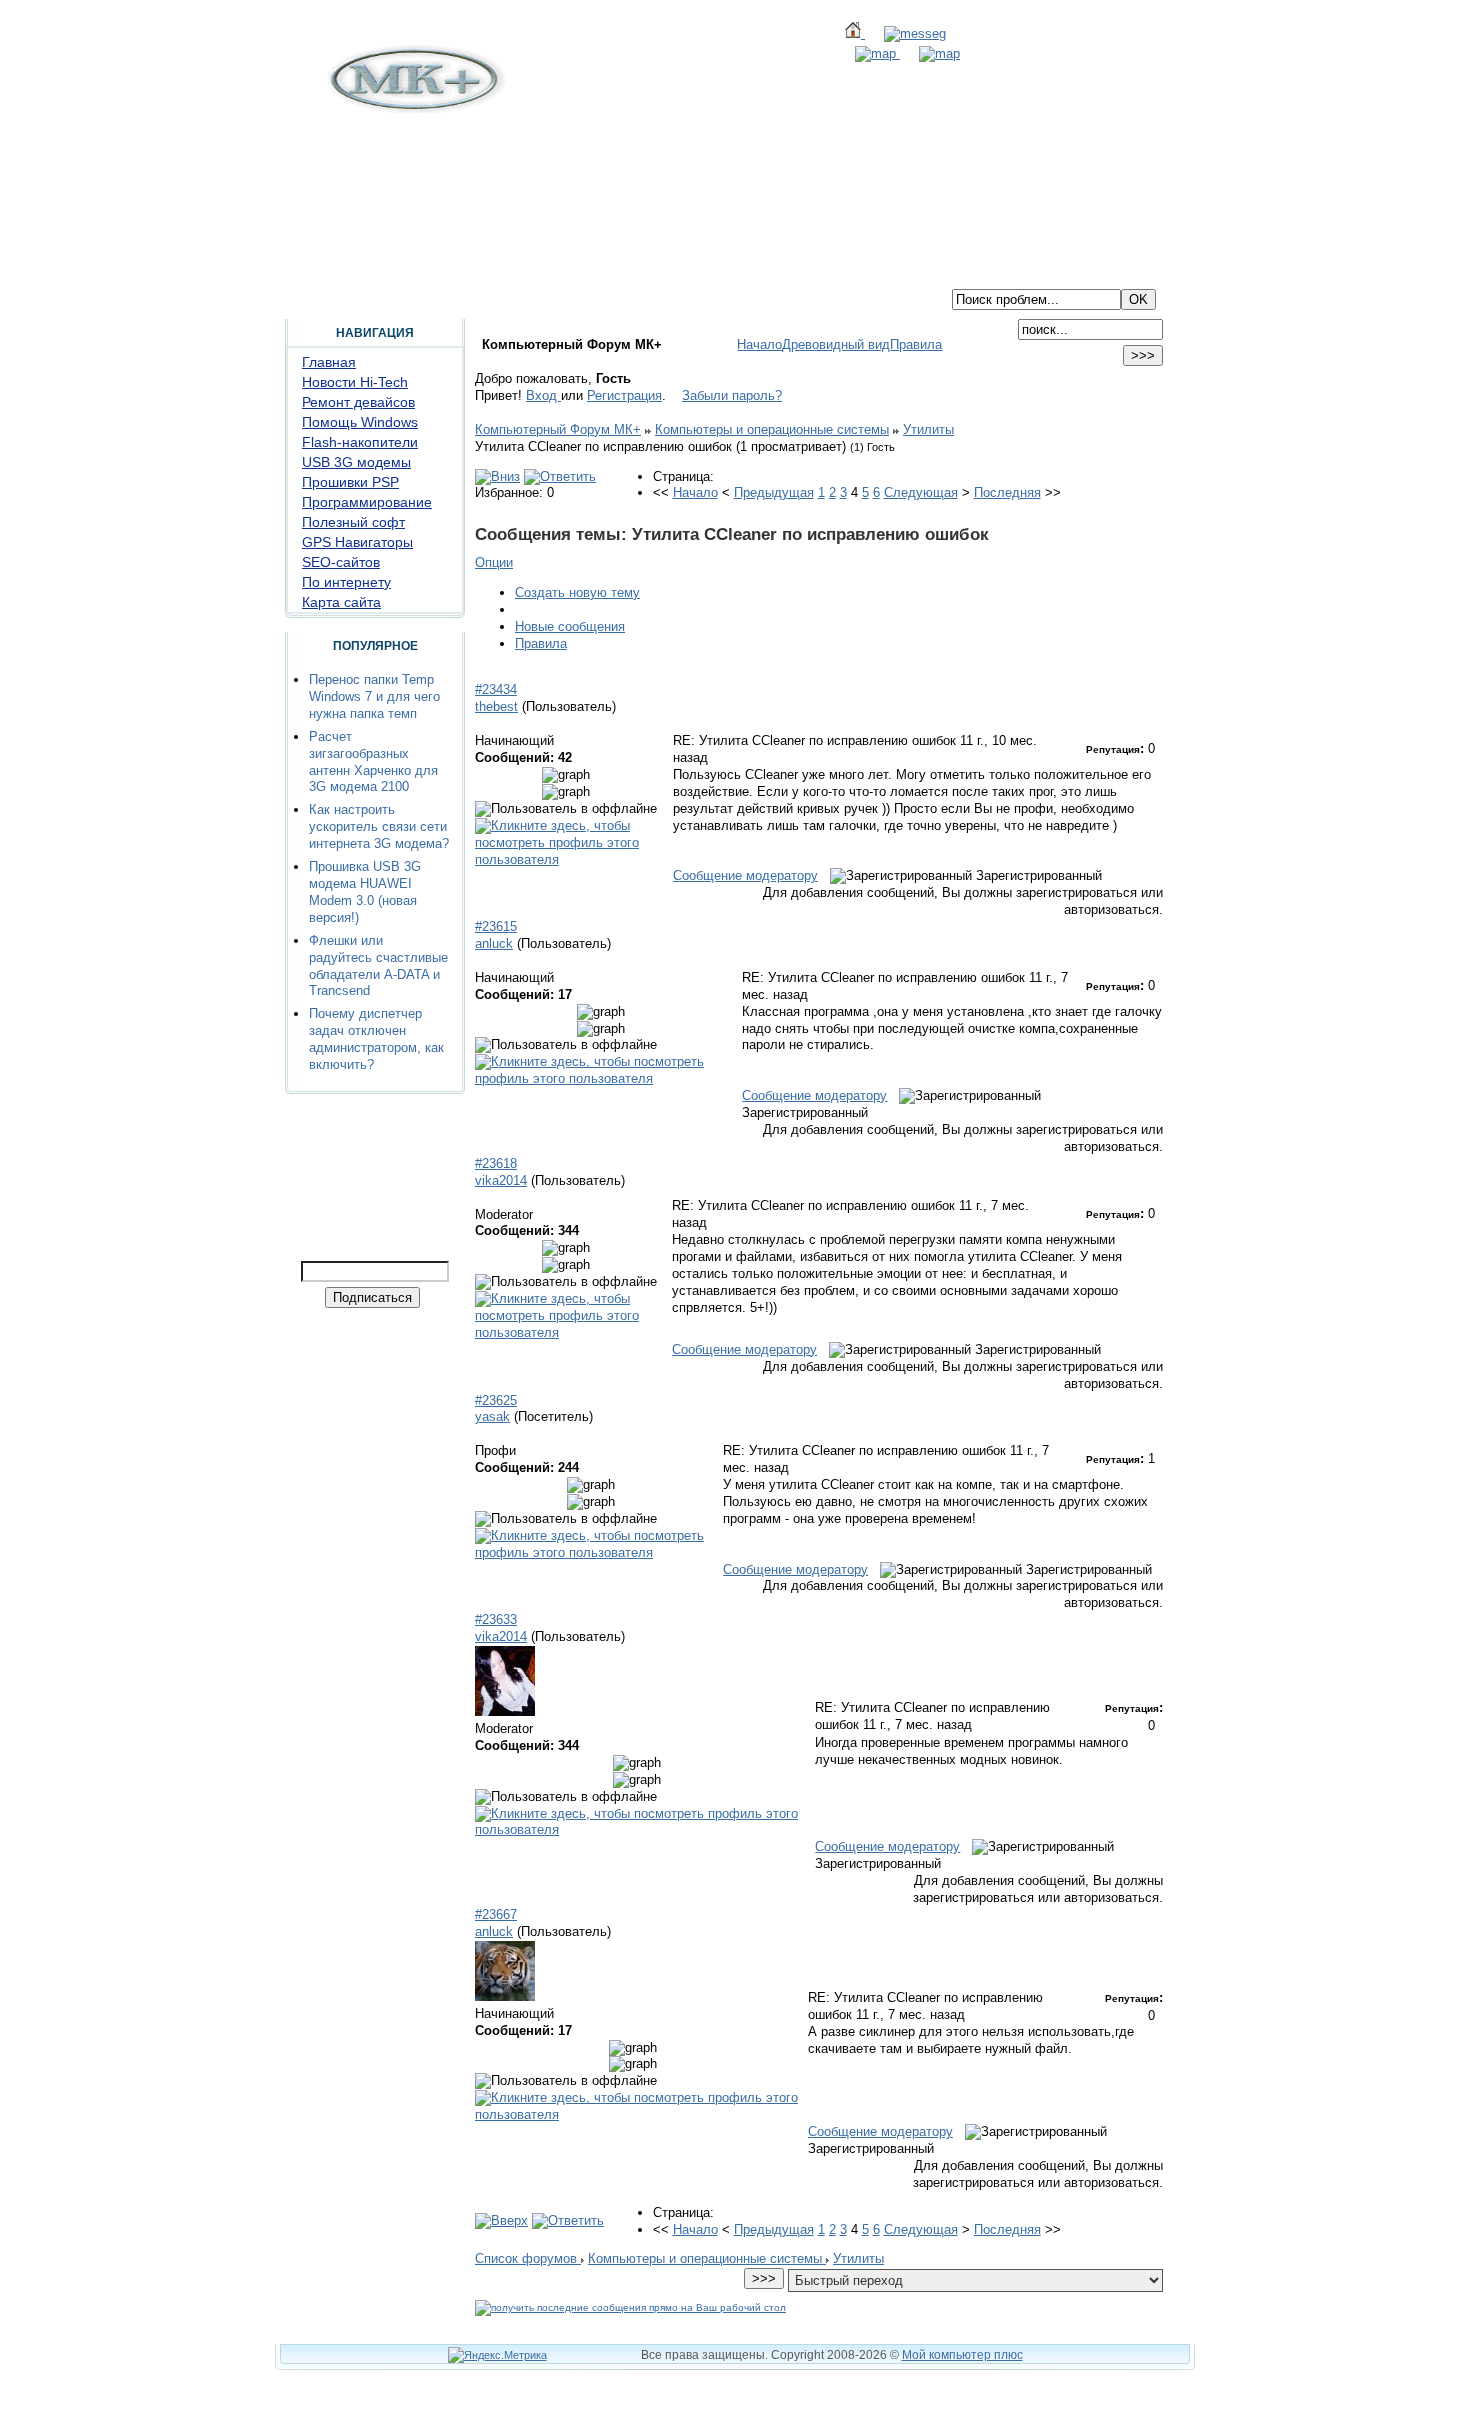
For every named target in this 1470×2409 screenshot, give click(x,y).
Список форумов (528, 2258)
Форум (374, 273)
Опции (494, 562)
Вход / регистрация (621, 273)
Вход (543, 395)
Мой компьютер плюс (962, 2355)
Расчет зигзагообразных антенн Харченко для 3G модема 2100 (373, 762)
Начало (759, 344)
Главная (311, 273)
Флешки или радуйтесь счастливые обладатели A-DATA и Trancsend (378, 966)
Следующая (921, 492)
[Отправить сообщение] (905, 33)
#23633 (496, 1619)
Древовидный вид (836, 344)
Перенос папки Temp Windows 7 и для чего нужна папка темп (374, 696)
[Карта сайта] (868, 53)
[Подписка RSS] (930, 53)
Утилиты (928, 429)
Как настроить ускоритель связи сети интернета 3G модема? (379, 826)
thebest (496, 706)
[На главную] (414, 108)
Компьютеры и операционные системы (772, 429)
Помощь (438, 273)
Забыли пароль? (732, 395)
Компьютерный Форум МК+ (558, 429)
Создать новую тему (577, 592)
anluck (494, 943)
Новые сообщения (570, 626)
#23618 (496, 1163)
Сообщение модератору (745, 875)
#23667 (496, 1914)
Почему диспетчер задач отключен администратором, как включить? (376, 1039)
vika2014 (501, 1180)
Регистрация (624, 395)
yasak (492, 1416)
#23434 (496, 689)
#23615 (496, 926)
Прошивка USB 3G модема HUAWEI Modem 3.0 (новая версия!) (365, 892)
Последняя (1007, 492)
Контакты (512, 273)
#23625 (496, 1400)
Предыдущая (774, 492)
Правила (916, 344)
